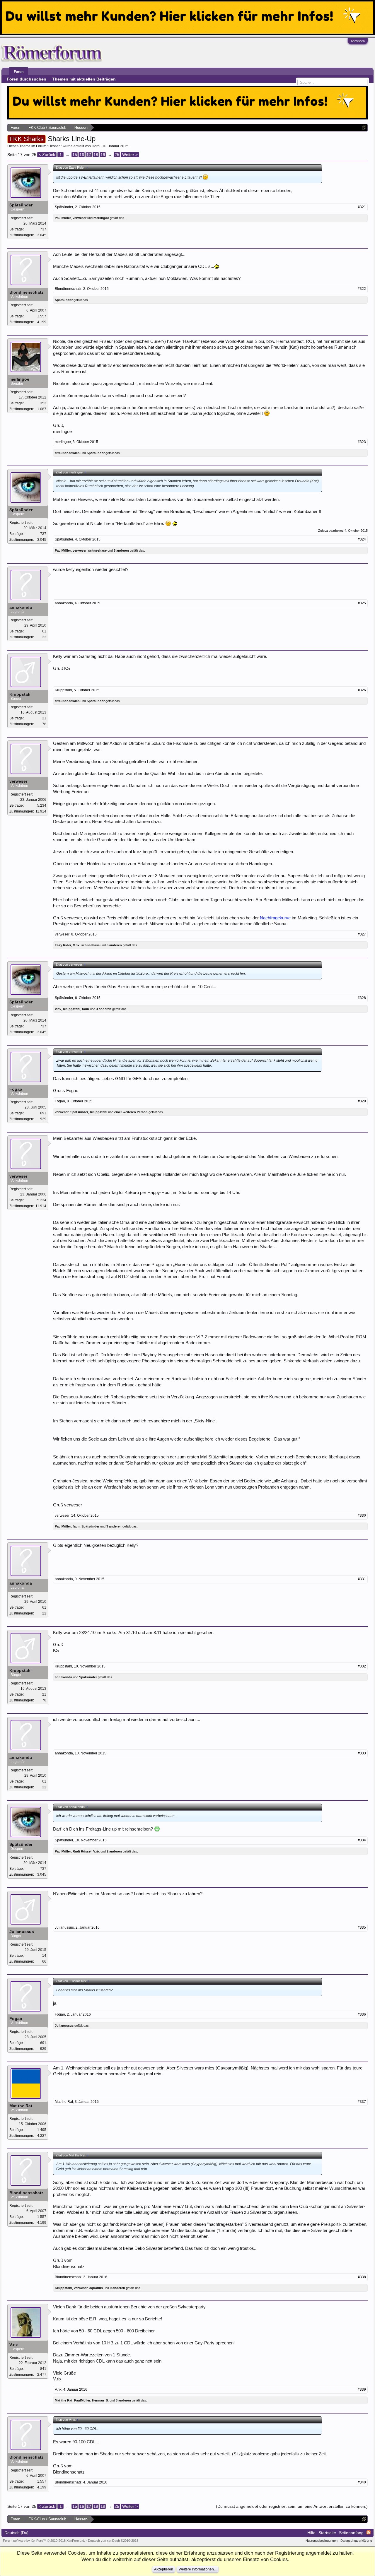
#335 (362, 1927)
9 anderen (117, 2288)
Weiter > (130, 155)
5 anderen (121, 550)
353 (43, 403)
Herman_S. (100, 2400)
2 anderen (114, 1851)
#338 (362, 2277)
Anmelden (358, 41)
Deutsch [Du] (16, 2533)
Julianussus (22, 1932)
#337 (362, 2102)
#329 (362, 1101)
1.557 (42, 316)
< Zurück (47, 155)
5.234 (42, 805)
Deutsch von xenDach (113, 2541)
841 (43, 2369)
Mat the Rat (21, 2106)
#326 (362, 690)
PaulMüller (63, 218)
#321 (362, 207)
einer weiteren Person (131, 1112)
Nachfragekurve (275, 918)
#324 (362, 539)
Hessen (54, 146)
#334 (362, 1840)
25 (117, 155)
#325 (362, 603)
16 (82, 155)
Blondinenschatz (26, 292)
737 (43, 229)
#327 (362, 934)
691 (43, 1113)
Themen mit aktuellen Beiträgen (84, 79)
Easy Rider (63, 945)
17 (89, 155)
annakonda (21, 607)
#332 (362, 1666)
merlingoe (101, 218)
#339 (362, 2389)
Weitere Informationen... (198, 2569)
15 (75, 155)
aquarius (96, 2288)
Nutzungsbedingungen (322, 2541)
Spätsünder (21, 205)
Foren (19, 72)
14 (44, 1956)
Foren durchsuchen (27, 79)
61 (44, 631)
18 (96, 155)
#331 (362, 1579)
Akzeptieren (164, 2569)
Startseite (327, 2533)
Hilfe (311, 2533)
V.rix (76, 945)
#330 (362, 1516)
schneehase (97, 550)
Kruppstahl (21, 694)
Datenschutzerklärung (356, 2541)
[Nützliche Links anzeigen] (364, 128)
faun (86, 1009)
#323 (362, 442)
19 (103, 155)
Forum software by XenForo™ (44, 2541)
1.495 (42, 2130)
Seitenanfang (351, 2533)
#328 (362, 998)
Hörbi (96, 146)
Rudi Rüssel (82, 1851)
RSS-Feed (369, 2532)
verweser (80, 218)
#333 (362, 1753)
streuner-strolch (67, 453)
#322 (362, 289)
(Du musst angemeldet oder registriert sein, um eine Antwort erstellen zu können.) (292, 2506)
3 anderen (104, 1009)
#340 (362, 2482)
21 (44, 718)
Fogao (16, 1089)
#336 (362, 2014)
